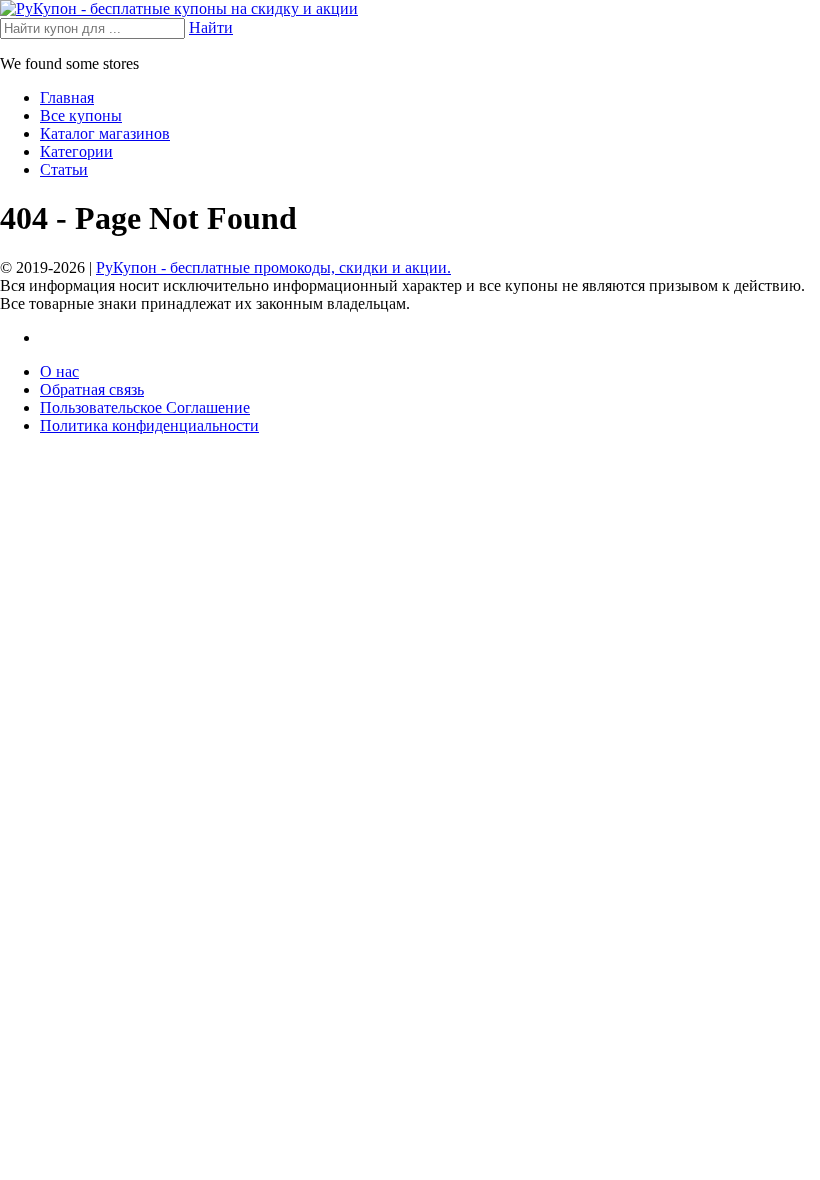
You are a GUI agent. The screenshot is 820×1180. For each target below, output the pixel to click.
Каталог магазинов (105, 133)
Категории (76, 151)
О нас (59, 371)
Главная (67, 97)
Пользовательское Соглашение (145, 407)
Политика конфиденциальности (149, 425)
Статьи (64, 169)
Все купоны (81, 115)
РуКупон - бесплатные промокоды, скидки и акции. (273, 267)
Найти (211, 27)
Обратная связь (92, 389)
